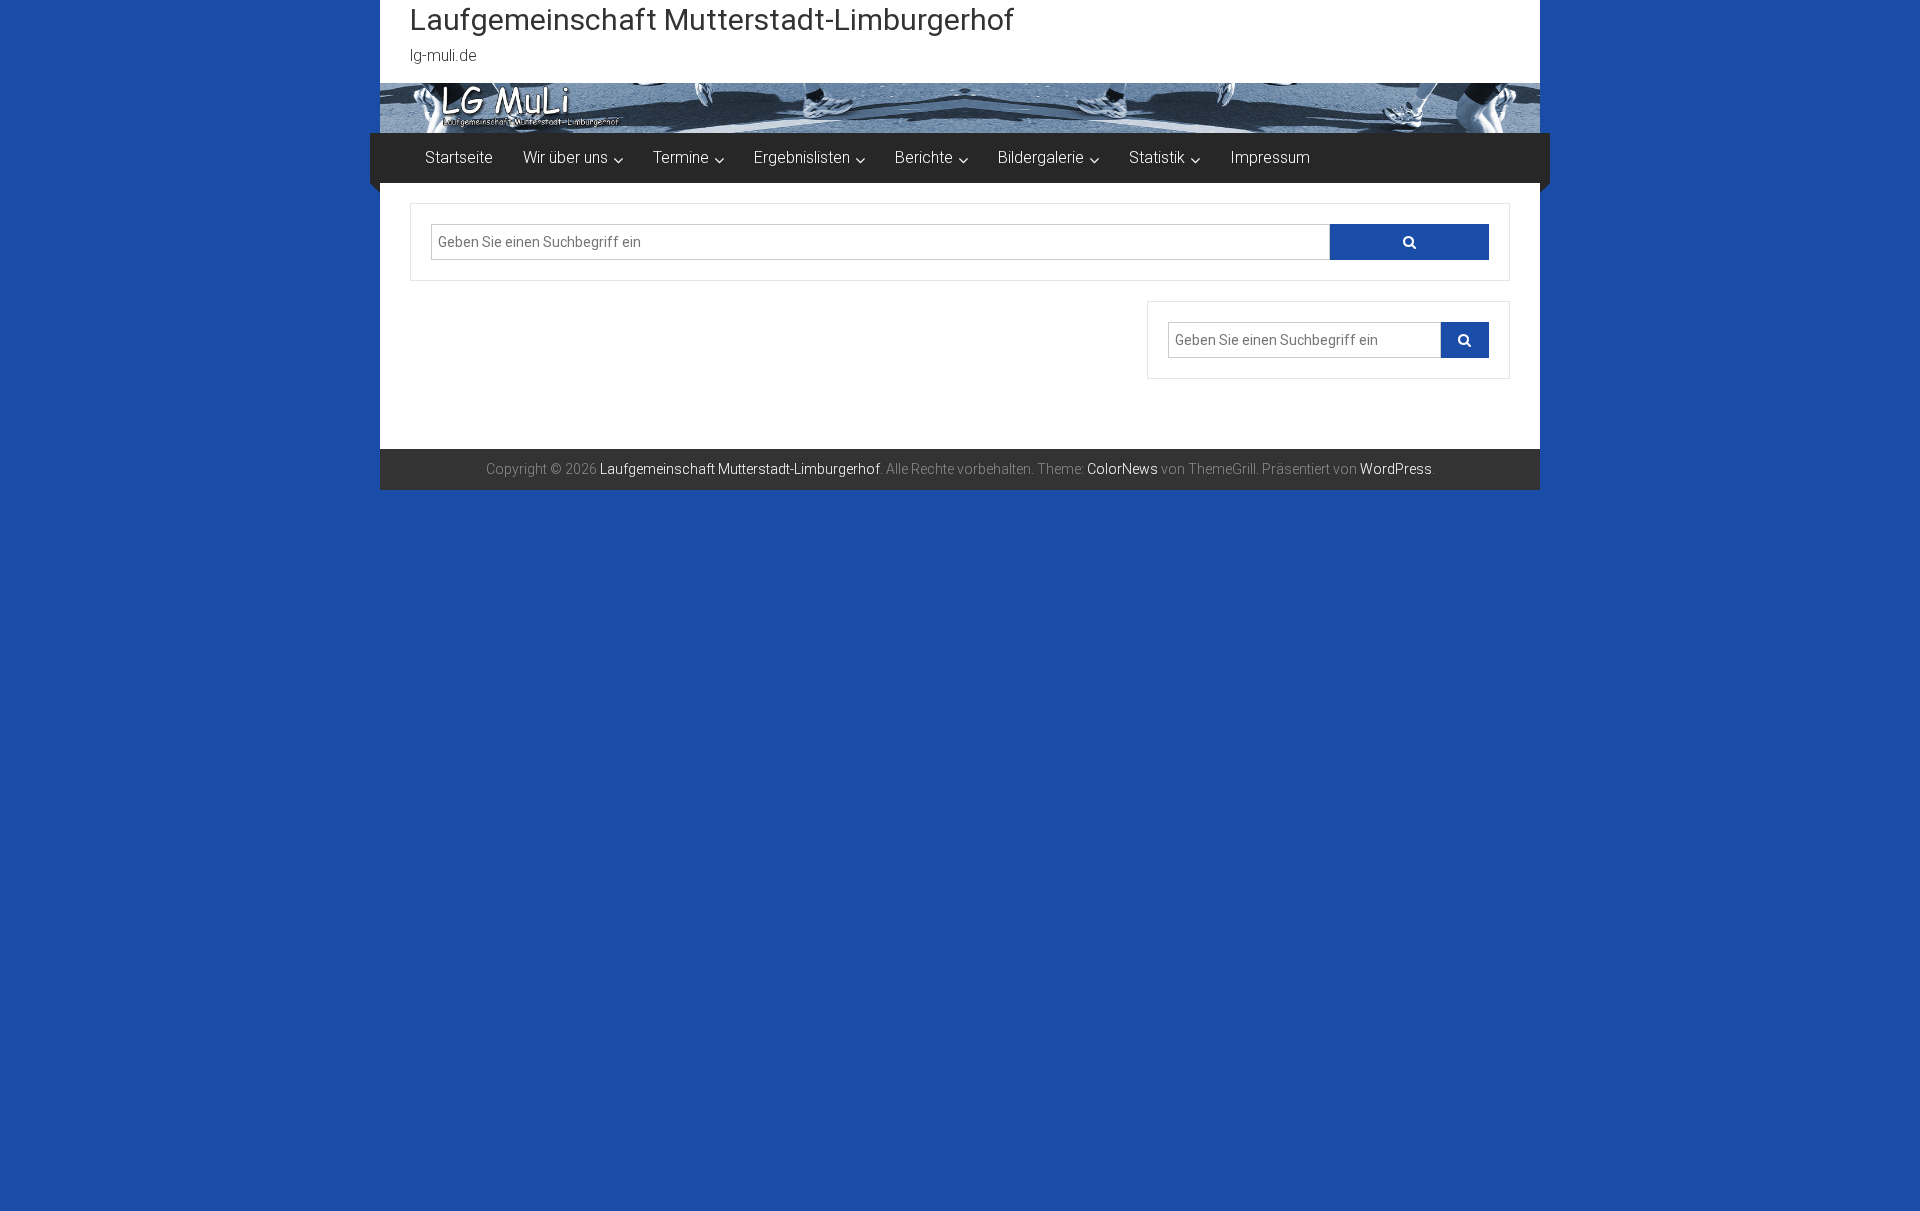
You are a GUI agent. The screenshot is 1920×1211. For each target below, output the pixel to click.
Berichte (924, 157)
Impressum (1270, 157)
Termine (681, 157)
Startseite (459, 157)
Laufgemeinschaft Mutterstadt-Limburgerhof (712, 19)
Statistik (1157, 157)
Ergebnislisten (802, 157)
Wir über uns (565, 157)
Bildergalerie (1041, 157)
